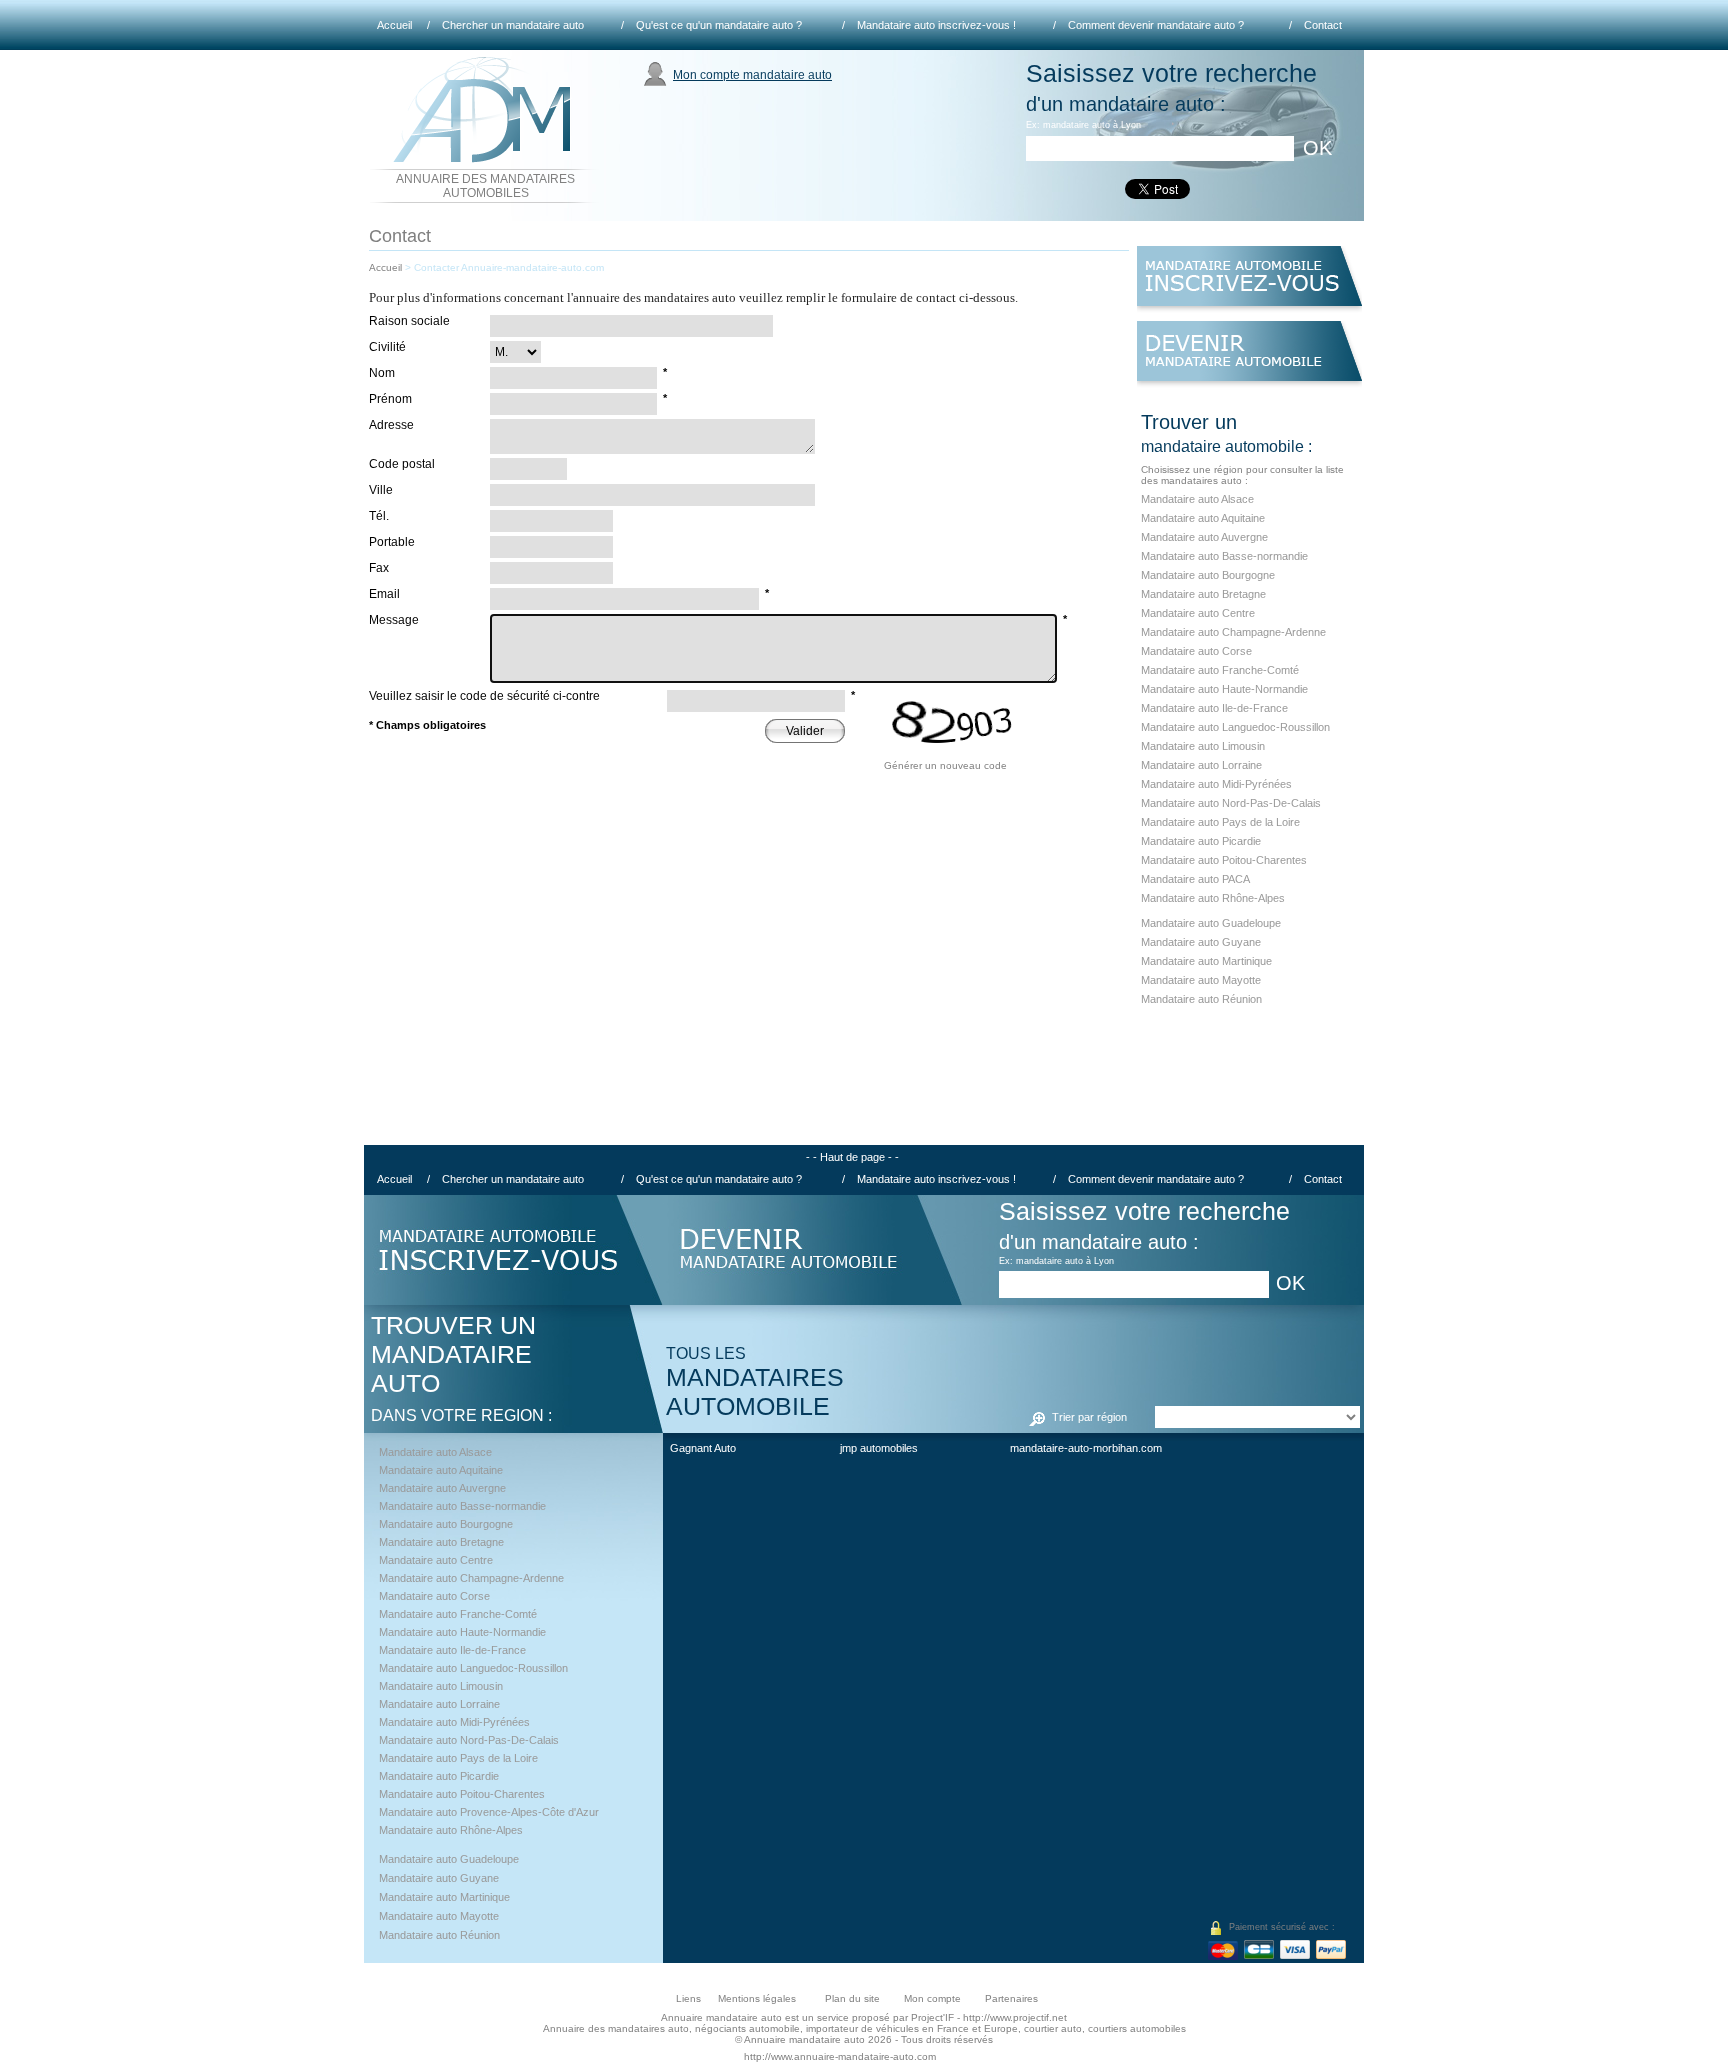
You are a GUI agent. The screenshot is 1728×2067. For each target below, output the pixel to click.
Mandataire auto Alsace (1197, 499)
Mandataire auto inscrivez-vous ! (936, 25)
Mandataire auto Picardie (1201, 841)
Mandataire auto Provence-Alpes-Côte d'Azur (489, 1812)
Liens (688, 1998)
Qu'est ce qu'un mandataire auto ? (719, 25)
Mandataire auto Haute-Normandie (1224, 689)
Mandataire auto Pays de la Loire (1220, 822)
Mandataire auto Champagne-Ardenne (1233, 632)
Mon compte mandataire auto (752, 75)
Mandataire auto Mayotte (1201, 980)
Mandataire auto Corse (1196, 651)
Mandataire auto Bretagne (1203, 594)
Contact (1323, 25)
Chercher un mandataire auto (513, 25)
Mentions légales (757, 1998)
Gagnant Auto (703, 1448)
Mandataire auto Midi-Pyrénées (1216, 784)
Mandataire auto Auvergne (1204, 537)
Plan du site (852, 1998)
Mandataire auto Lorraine (1201, 765)
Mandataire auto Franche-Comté (1220, 670)
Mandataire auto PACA (1195, 879)
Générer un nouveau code (945, 765)
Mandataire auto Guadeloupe (1211, 923)
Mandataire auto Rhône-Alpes (1213, 898)
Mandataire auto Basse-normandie (1224, 556)
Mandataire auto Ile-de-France (1214, 708)
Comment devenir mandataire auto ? (1156, 25)
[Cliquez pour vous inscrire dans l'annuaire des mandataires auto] (1249, 283)
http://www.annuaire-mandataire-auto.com (840, 2056)
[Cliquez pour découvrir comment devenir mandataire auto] (1249, 358)
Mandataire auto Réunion (1201, 999)
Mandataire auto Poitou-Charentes (1224, 860)
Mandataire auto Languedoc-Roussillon (1235, 727)
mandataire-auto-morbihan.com (1086, 1448)
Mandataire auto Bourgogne (1208, 575)
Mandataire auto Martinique (1206, 961)
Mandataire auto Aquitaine (1203, 518)
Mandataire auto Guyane (1201, 942)
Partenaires (1011, 1998)
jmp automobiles (879, 1448)
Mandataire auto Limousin (1203, 746)
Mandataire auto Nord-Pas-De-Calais (1231, 803)
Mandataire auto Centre (1198, 613)
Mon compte (932, 1998)
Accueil (394, 25)
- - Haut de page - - (852, 1157)
